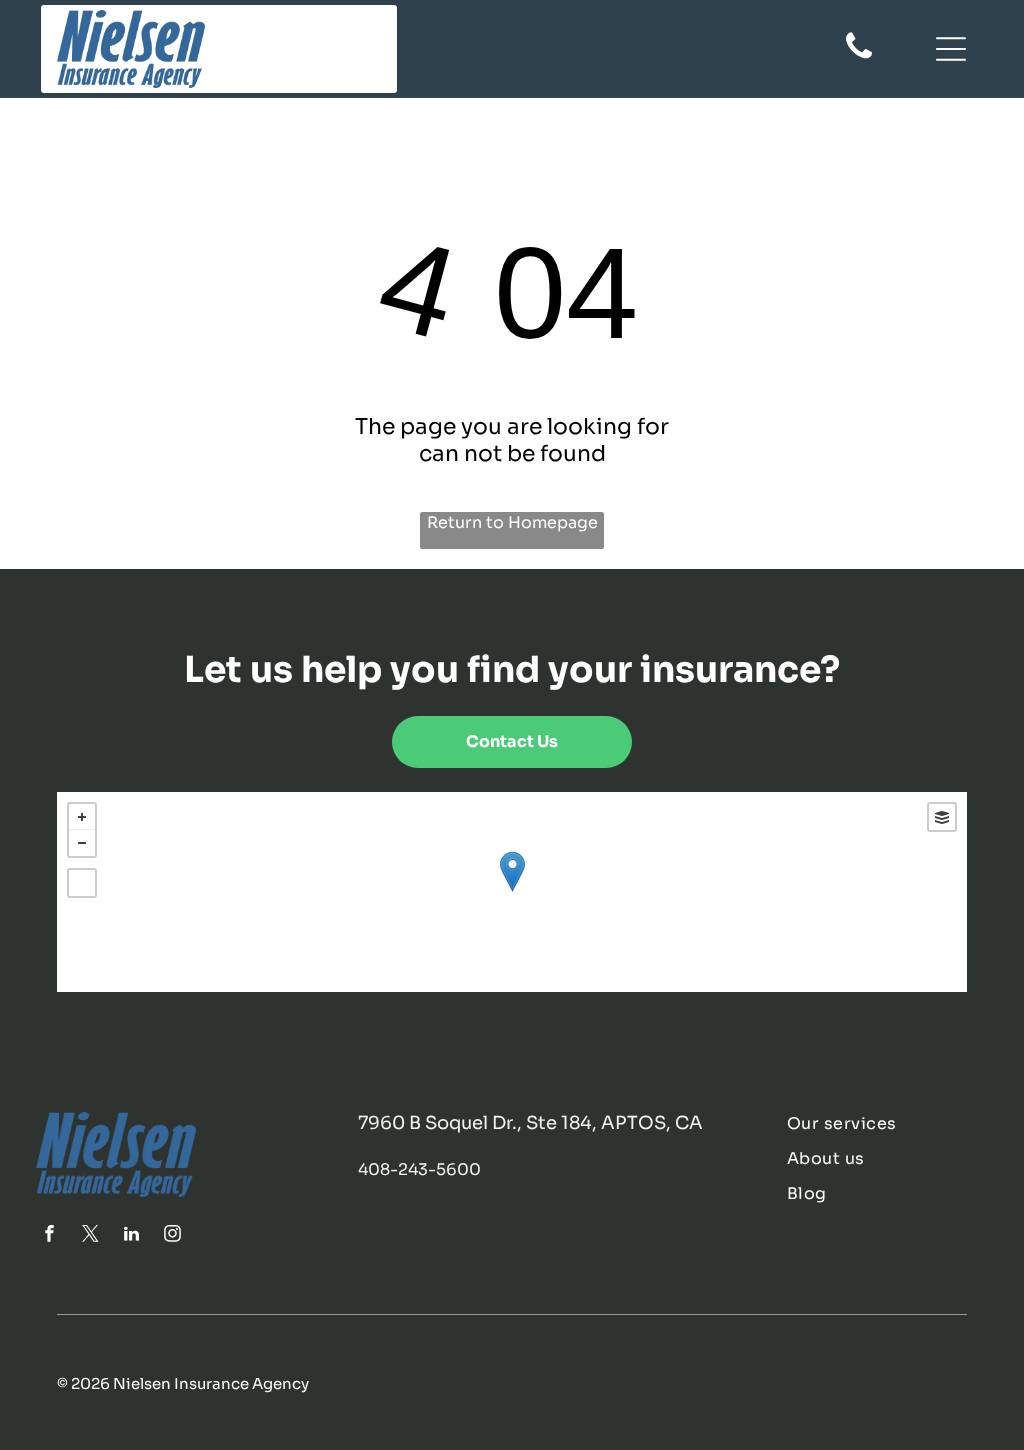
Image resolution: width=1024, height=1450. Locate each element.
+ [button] (82, 817)
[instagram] (172, 1236)
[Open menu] (951, 49)
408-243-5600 (419, 1169)
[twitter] (90, 1236)
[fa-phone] (859, 57)
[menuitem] (887, 1123)
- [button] (82, 843)
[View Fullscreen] (82, 883)
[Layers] (942, 817)
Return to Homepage (512, 522)
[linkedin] (131, 1236)
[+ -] (512, 892)
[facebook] (49, 1236)
